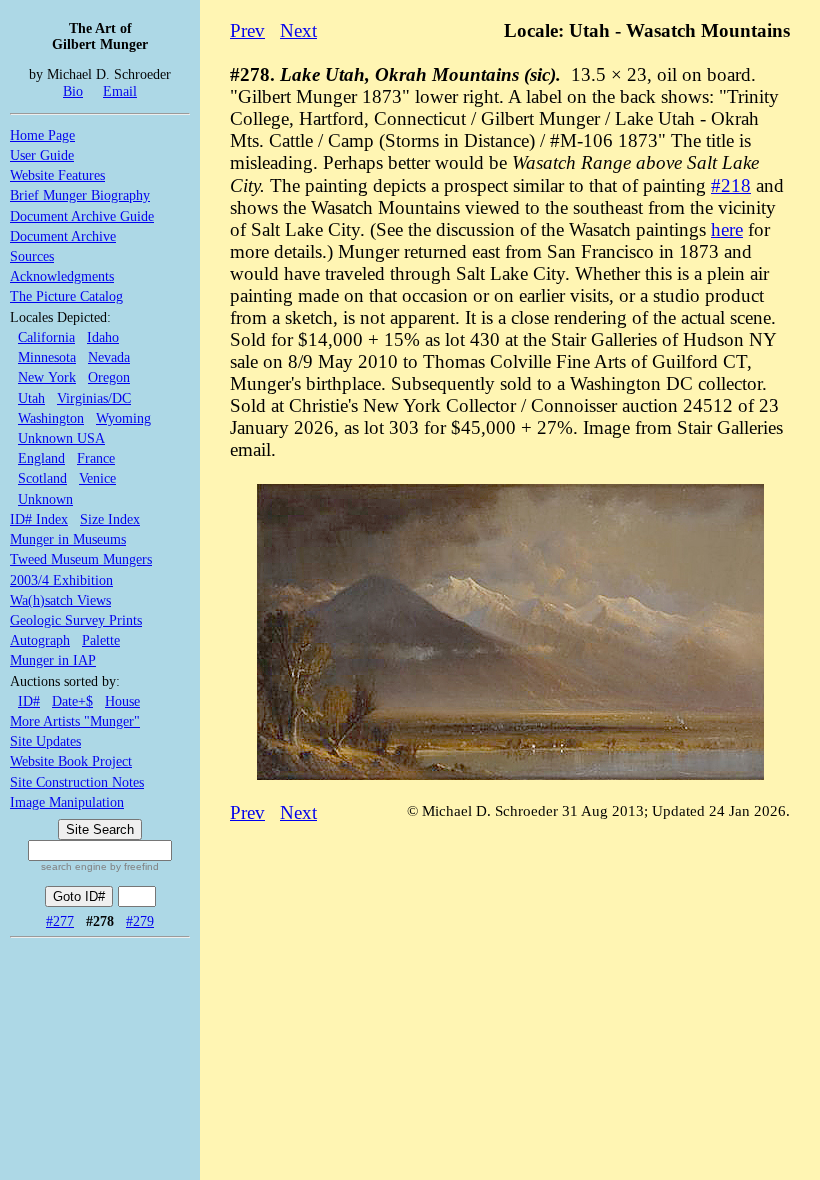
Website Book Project (71, 761)
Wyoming (123, 418)
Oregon (109, 377)
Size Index (110, 519)
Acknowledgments (62, 276)
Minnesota (47, 357)
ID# (29, 701)
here (727, 229)
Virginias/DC (94, 398)
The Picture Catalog (66, 296)
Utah (31, 398)
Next (298, 30)
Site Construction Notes (77, 782)
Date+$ (72, 701)
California (46, 337)
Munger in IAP (53, 660)
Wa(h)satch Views (60, 600)
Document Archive (63, 236)
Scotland (42, 478)
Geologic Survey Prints (76, 620)
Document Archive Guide (82, 216)
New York (47, 377)
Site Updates (45, 741)
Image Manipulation (67, 802)
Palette (101, 640)
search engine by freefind (100, 866)
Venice (97, 478)
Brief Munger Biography (80, 195)
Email (120, 91)
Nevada (109, 357)
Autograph (40, 640)
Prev (247, 30)
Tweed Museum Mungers (81, 559)
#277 (60, 921)
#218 (731, 185)
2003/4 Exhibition (61, 580)
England (41, 458)
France (96, 458)
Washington (51, 418)
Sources (32, 256)
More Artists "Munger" (75, 721)
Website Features (57, 175)
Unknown (45, 499)
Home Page (42, 135)
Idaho (103, 337)
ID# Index (39, 519)
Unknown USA (61, 438)
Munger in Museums (68, 539)
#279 (140, 921)
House (122, 701)
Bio (73, 91)
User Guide (42, 155)
